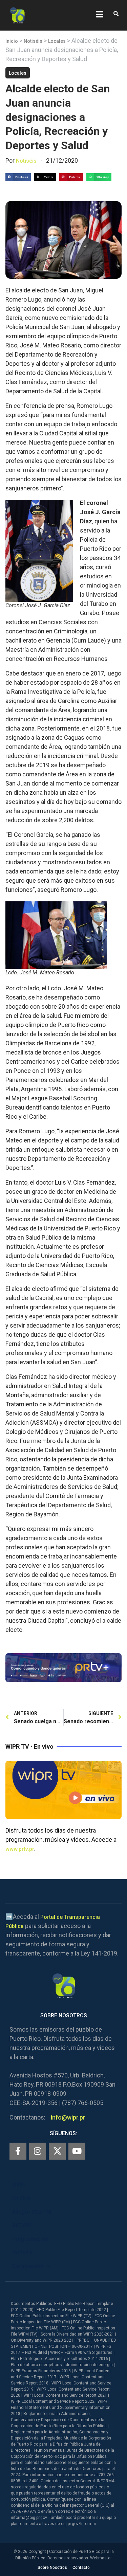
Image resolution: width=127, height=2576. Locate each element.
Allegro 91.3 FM (32, 2212)
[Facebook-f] (18, 2151)
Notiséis (33, 41)
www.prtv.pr (20, 1849)
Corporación (28, 2266)
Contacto (81, 2568)
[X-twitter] (57, 2151)
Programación (30, 2239)
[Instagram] (38, 2151)
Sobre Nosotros (52, 2568)
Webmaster (101, 2558)
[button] (116, 14)
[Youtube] (77, 2151)
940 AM (22, 2225)
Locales (57, 41)
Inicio (12, 41)
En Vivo (21, 2198)
